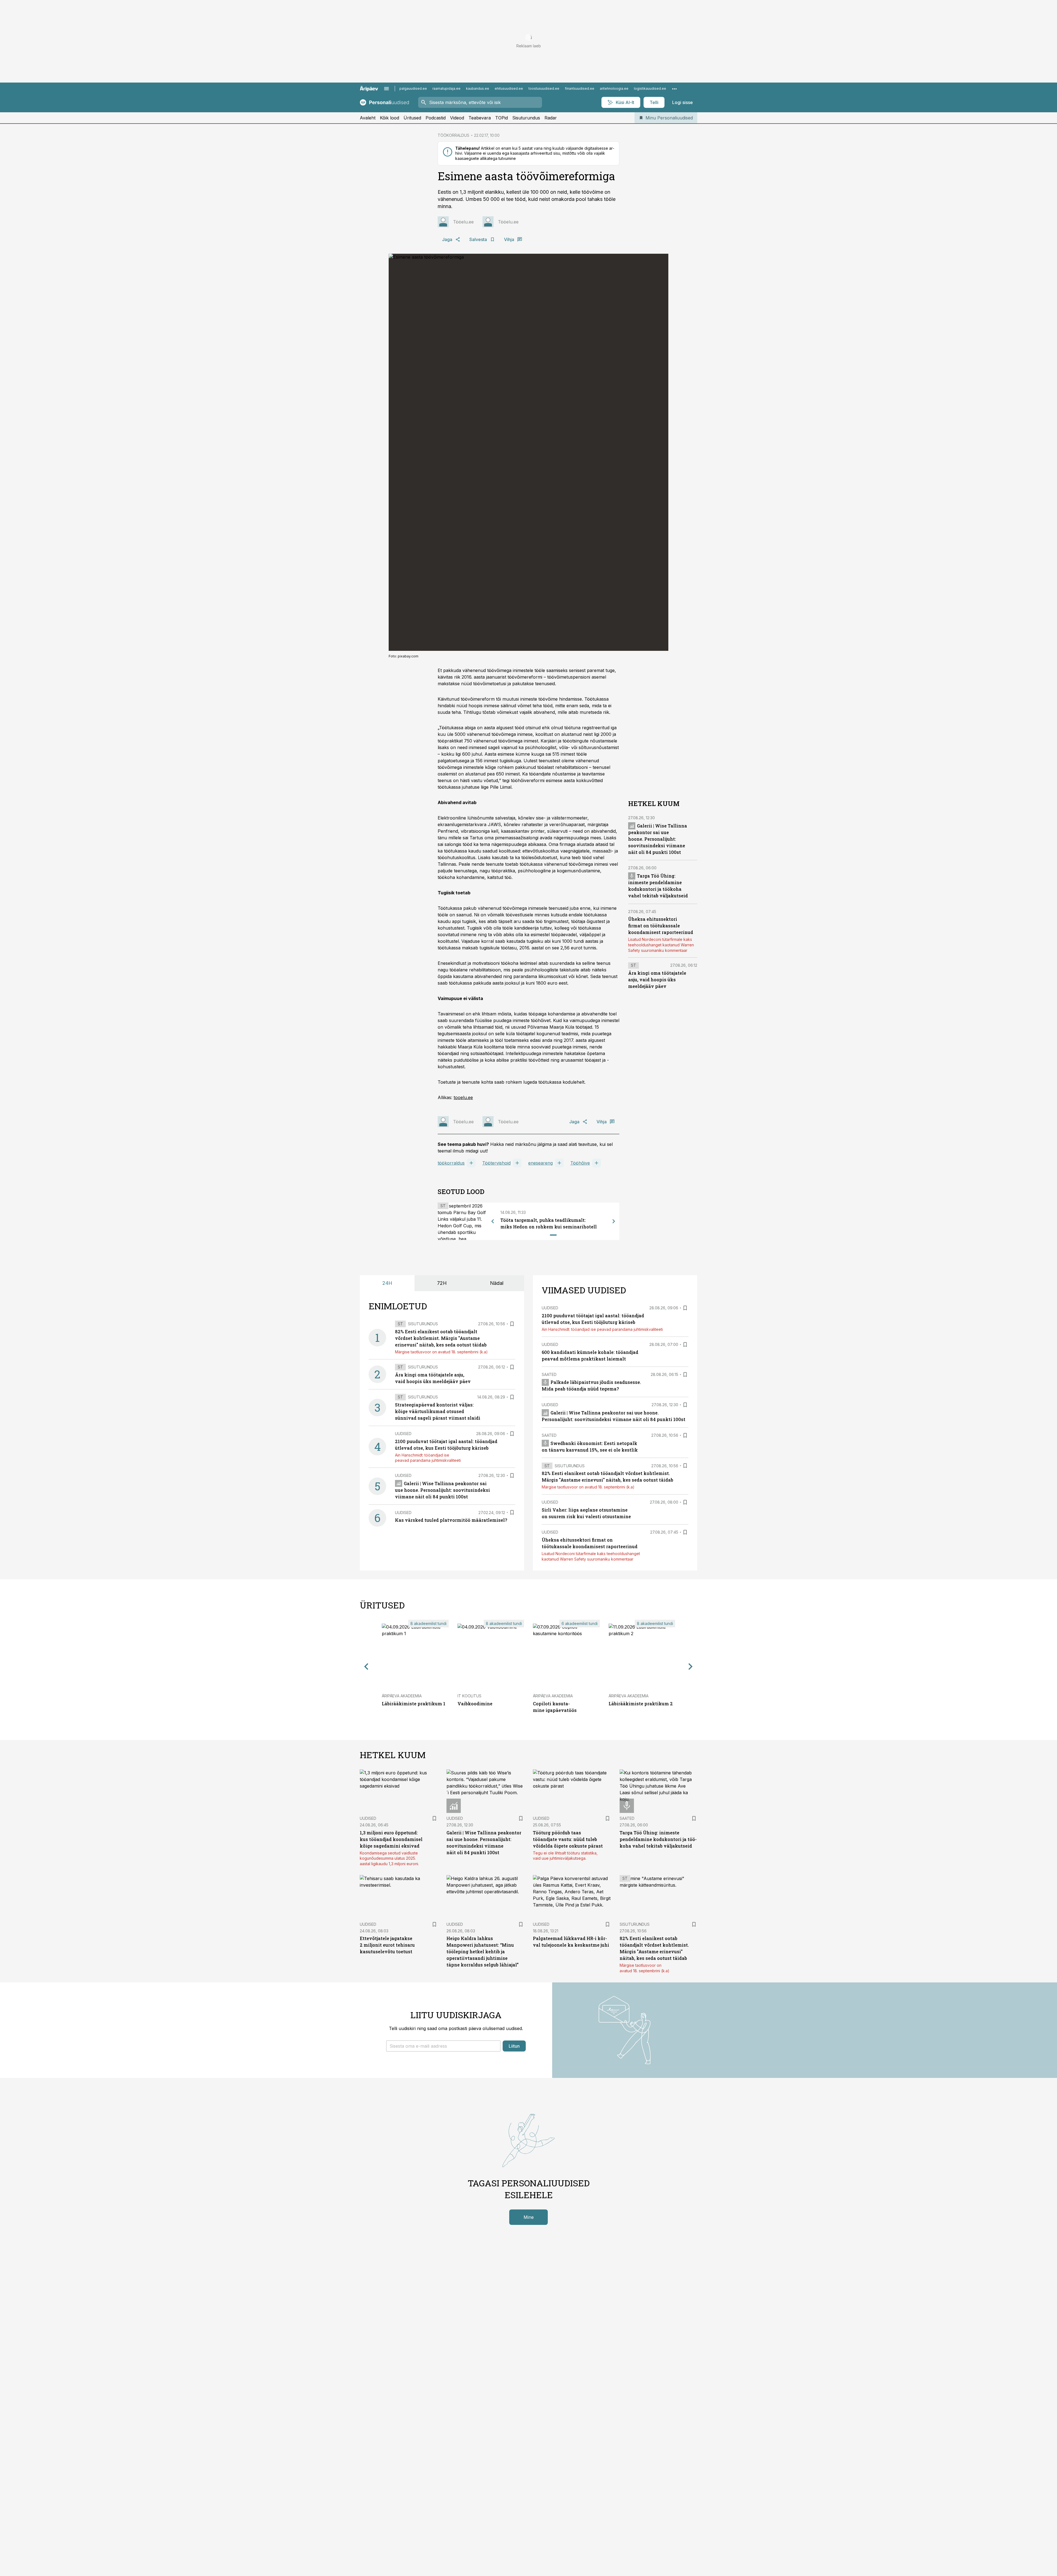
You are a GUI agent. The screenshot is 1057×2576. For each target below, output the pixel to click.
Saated (549, 1374)
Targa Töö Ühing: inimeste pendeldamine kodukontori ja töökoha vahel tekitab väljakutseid (658, 1839)
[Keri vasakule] (493, 1221)
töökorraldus (451, 1163)
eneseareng (540, 1163)
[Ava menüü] (386, 89)
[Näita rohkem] (674, 89)
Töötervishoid (496, 1163)
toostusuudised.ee (544, 88)
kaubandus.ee (478, 88)
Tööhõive (580, 1163)
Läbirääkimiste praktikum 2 (641, 1704)
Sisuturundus (526, 118)
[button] (443, 2046)
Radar (551, 118)
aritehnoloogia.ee (614, 88)
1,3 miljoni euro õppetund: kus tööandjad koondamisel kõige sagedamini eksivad (391, 1839)
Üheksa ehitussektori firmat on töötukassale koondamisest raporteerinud (661, 926)
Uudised (403, 1434)
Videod (457, 118)
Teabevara (480, 118)
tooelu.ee (463, 1097)
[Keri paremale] (614, 1221)
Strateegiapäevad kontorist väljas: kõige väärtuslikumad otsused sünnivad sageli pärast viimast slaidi (438, 1411)
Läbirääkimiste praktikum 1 (414, 1704)
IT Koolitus (469, 1696)
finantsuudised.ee (580, 88)
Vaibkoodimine (475, 1704)
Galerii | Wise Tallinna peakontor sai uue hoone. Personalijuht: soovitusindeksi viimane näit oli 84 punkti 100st (658, 839)
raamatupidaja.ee (446, 88)
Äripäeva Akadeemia (402, 1696)
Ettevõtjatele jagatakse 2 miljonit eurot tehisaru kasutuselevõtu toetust (387, 1945)
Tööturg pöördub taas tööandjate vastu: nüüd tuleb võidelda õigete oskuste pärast (568, 1839)
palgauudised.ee (413, 88)
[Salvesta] (512, 1324)
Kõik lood (389, 118)
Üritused (412, 118)
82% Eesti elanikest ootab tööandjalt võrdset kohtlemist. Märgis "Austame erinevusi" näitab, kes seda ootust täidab (441, 1338)
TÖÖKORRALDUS (453, 135)
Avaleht (368, 118)
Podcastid (436, 118)
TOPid (502, 118)
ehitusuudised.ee (509, 88)
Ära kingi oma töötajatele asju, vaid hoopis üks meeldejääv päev (657, 980)
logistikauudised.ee (650, 88)
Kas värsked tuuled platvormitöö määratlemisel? (451, 1520)
